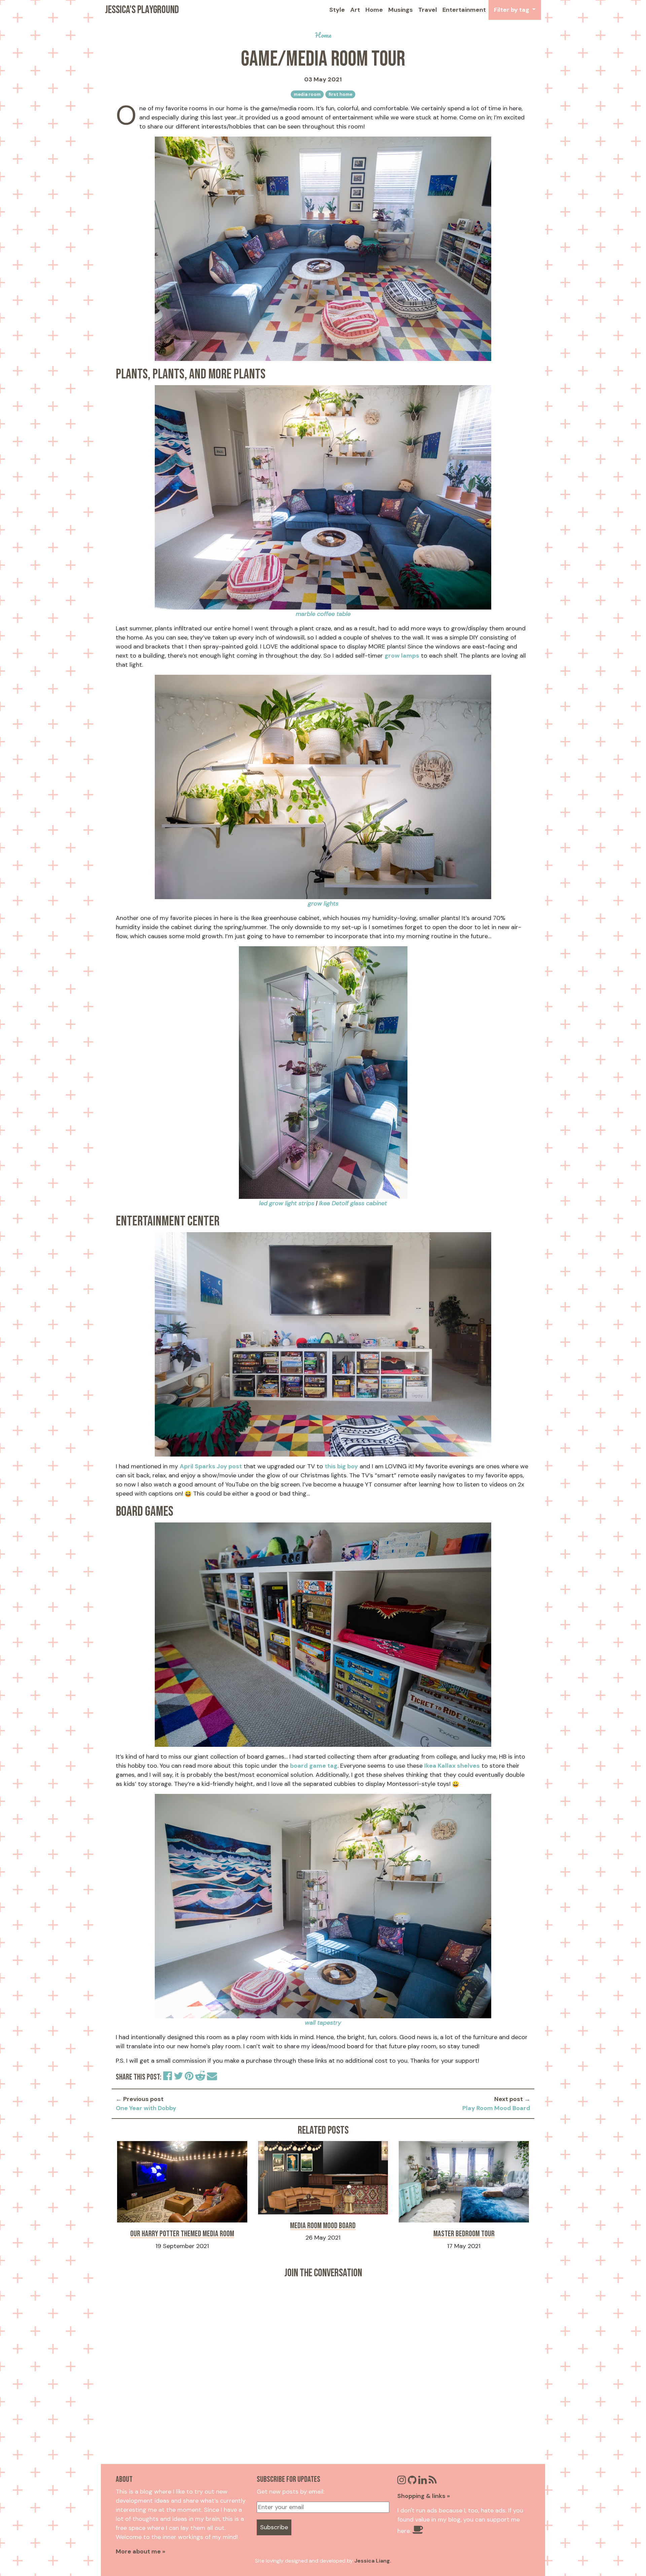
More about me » (140, 2551)
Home (374, 10)
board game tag (314, 1766)
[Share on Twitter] (179, 2077)
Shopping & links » (424, 2496)
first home (340, 94)
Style (337, 10)
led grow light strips (287, 1203)
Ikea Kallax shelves (452, 1766)
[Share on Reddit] (201, 2077)
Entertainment (464, 10)
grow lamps (402, 656)
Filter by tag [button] (512, 10)
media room (307, 94)
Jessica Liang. (373, 2561)
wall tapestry (323, 2023)
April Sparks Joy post (211, 1466)
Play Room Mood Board (496, 2108)
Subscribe (274, 2527)
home (323, 35)
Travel (428, 10)
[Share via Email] (212, 2077)
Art (355, 10)
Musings (401, 10)
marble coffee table (323, 614)
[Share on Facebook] (168, 2077)
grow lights (323, 904)
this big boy (341, 1466)
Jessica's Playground (142, 10)
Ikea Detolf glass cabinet (353, 1203)
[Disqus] (323, 2366)
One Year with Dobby (146, 2108)
